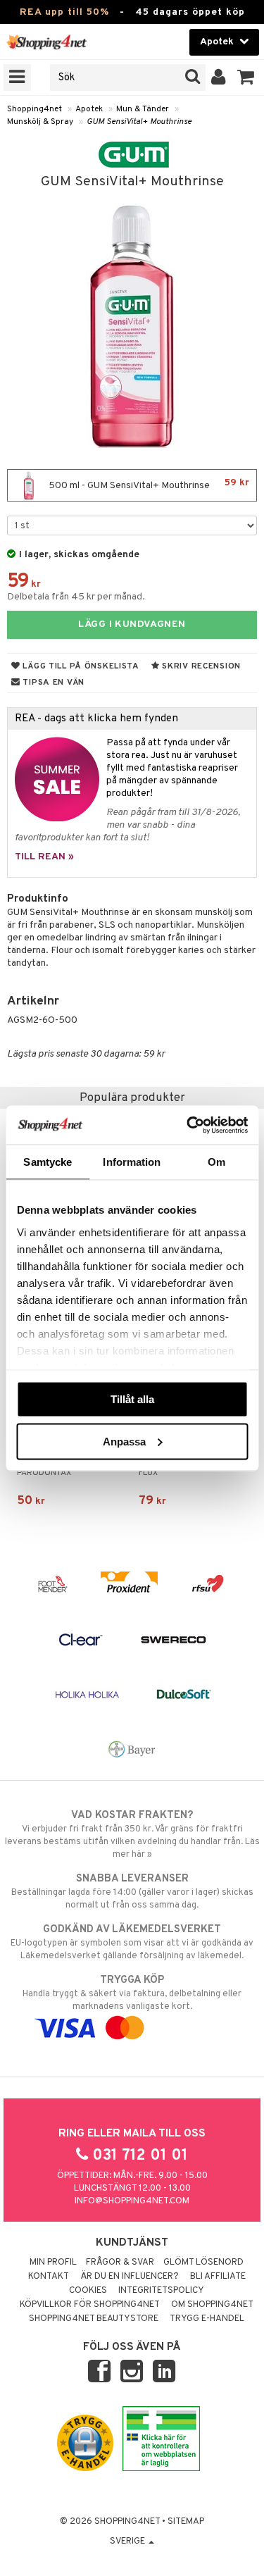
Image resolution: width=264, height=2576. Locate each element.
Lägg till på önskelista (80, 666)
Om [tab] (216, 1162)
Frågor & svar (120, 2263)
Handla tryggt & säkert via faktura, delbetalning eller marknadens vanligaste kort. (132, 1993)
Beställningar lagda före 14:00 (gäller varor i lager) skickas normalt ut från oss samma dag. (132, 1892)
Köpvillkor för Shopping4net (90, 2305)
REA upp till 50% (64, 12)
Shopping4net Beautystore (94, 2319)
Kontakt (49, 2277)
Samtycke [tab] (48, 1162)
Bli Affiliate (218, 2277)
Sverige (128, 2541)
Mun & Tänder (143, 109)
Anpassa (124, 1441)
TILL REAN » (44, 857)
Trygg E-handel (207, 2319)
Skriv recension (200, 666)
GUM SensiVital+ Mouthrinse (139, 122)
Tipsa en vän (52, 683)
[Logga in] (219, 77)
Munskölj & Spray (40, 122)
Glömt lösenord (203, 2263)
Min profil (53, 2263)
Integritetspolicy (161, 2291)
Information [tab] (132, 1162)
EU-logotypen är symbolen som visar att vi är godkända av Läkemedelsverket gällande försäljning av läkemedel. (132, 1942)
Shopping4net (34, 109)
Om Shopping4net (212, 2305)
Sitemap (186, 2522)
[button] (246, 77)
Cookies (88, 2291)
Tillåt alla (132, 1399)
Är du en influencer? (130, 2277)
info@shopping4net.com (132, 2201)
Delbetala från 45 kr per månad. (76, 597)
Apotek (89, 109)
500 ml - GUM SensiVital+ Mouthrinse (148, 484)
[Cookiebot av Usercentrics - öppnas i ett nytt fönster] (188, 1125)
